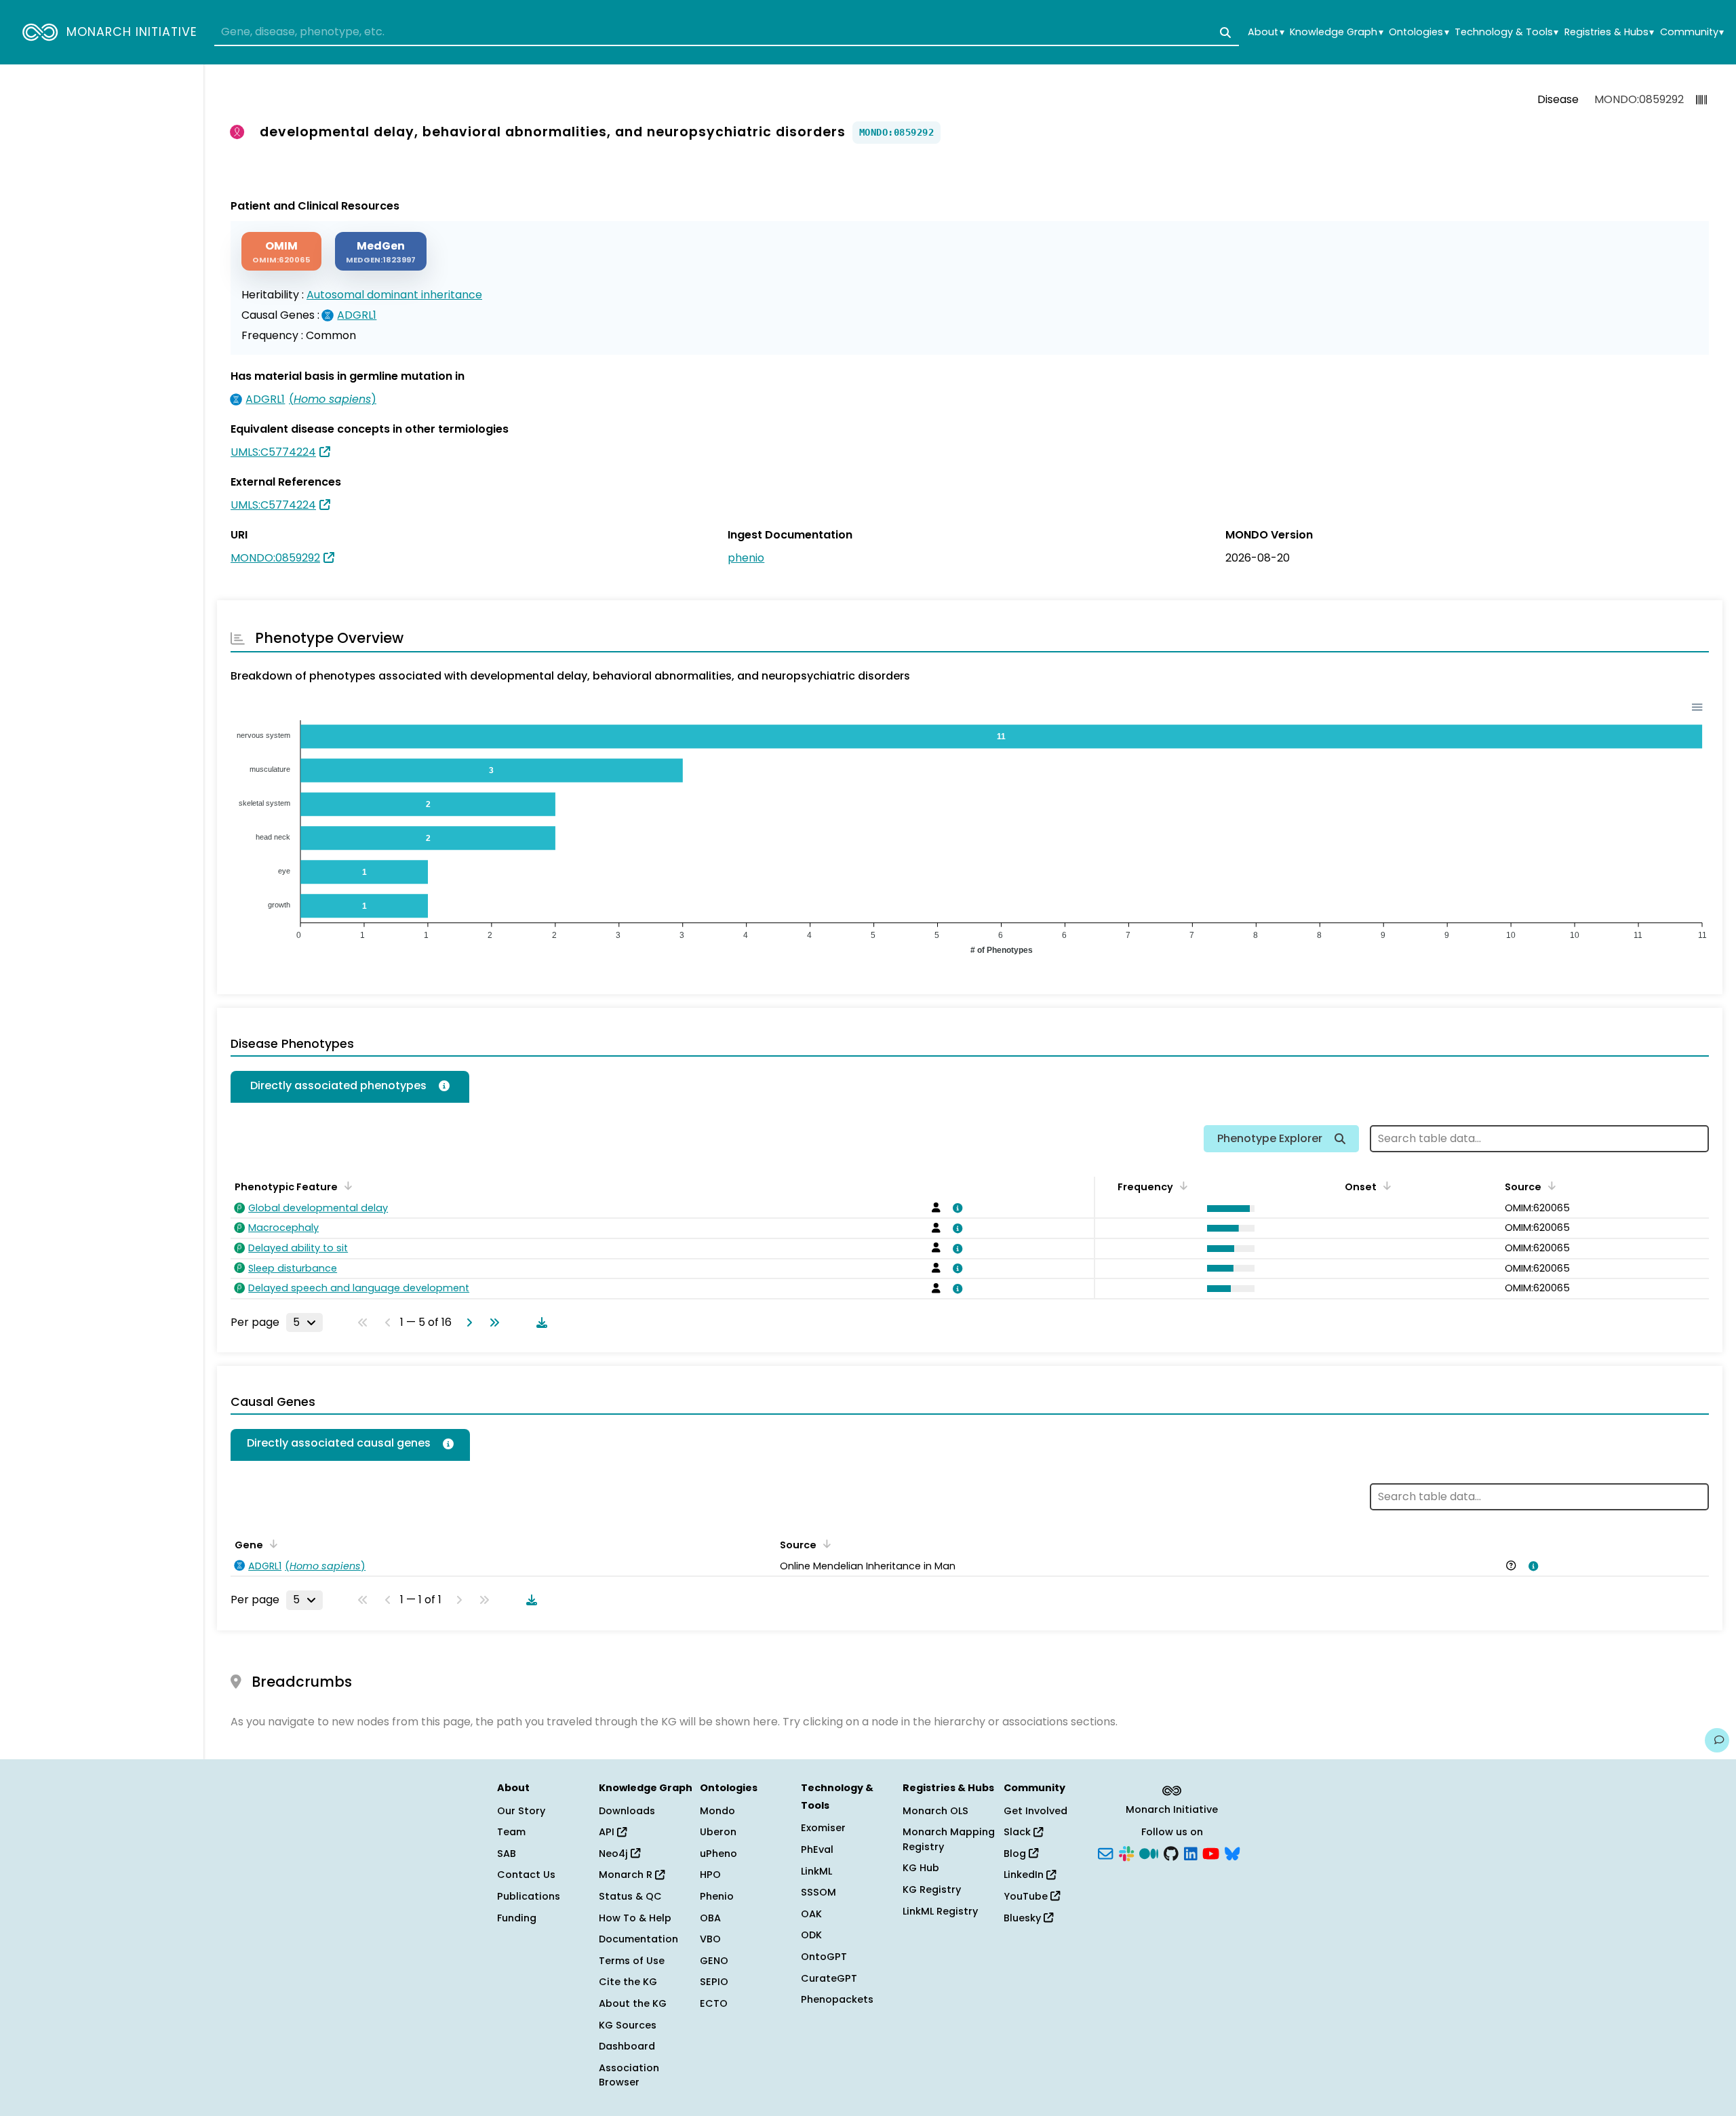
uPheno (718, 1854)
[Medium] (1149, 1852)
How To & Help (635, 1918)
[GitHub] (1171, 1852)
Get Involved (1035, 1811)
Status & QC (630, 1896)
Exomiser (823, 1828)
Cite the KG (628, 1982)
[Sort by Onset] (1385, 1186)
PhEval (817, 1849)
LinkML (816, 1871)
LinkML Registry (940, 1911)
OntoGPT (824, 1957)
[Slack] (1126, 1852)
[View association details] (955, 1208)
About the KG (633, 2003)
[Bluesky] (1232, 1852)
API (608, 1832)
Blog (1016, 1854)
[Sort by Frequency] (1181, 1186)
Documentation (638, 1939)
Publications (529, 1896)
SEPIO (714, 1982)
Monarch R (627, 1875)
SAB (507, 1854)
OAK (811, 1914)
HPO (710, 1875)
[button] (1227, 1209)
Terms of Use (632, 1961)
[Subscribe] (1105, 1852)
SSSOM (818, 1892)
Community (1692, 32)
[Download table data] (539, 1322)
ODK (811, 1935)
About (1266, 32)
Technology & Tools (1506, 32)
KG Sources (628, 2025)
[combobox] (727, 33)
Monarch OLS (935, 1811)
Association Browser (629, 2075)
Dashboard (627, 2046)
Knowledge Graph (1336, 32)
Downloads (627, 1811)
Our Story (521, 1811)
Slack (1019, 1832)
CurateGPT (829, 1978)
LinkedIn (1025, 1875)
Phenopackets (837, 1999)
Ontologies (1419, 32)
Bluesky (1024, 1918)
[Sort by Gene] (271, 1544)
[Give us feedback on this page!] (1717, 1740)
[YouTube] (1211, 1852)
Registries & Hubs (1609, 32)
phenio (746, 558)
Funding (517, 1918)
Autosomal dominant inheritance (394, 295)
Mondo (717, 1811)
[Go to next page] (467, 1322)
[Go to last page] (492, 1322)
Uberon (718, 1832)
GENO (714, 1961)
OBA (710, 1918)
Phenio (717, 1896)
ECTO (714, 2003)
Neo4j (615, 1854)
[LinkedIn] (1191, 1852)
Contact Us (526, 1875)
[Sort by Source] (1550, 1186)
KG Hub (921, 1868)
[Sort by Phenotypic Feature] (346, 1186)
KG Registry (932, 1889)
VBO (710, 1939)
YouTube (1027, 1896)
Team (511, 1832)
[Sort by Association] (825, 1544)
